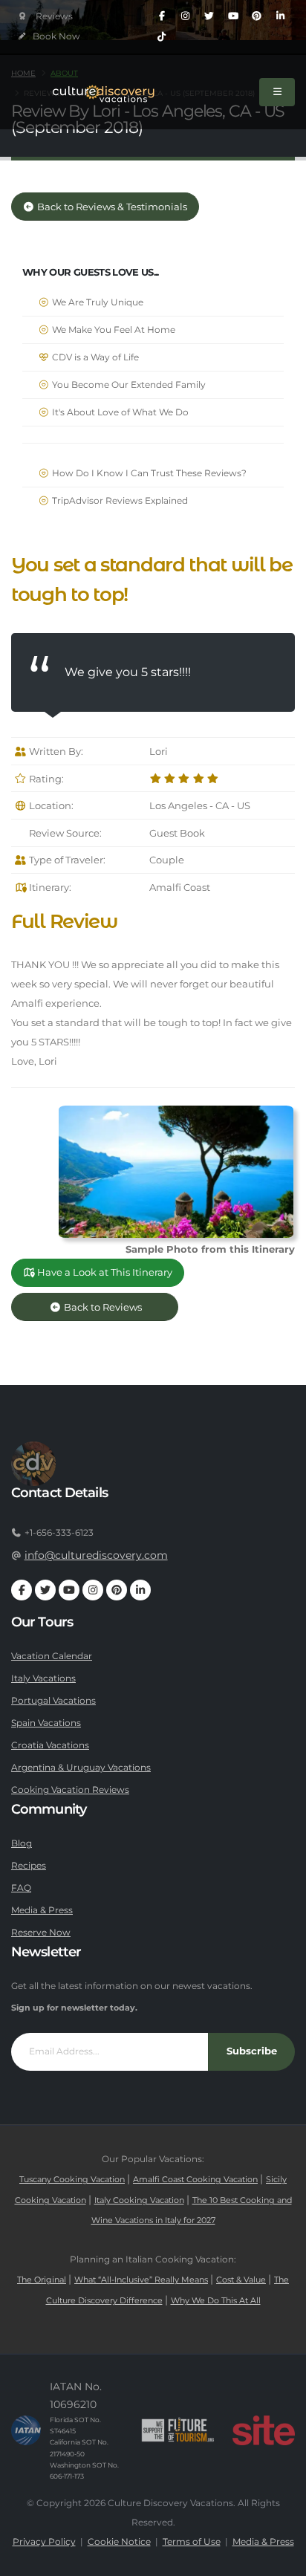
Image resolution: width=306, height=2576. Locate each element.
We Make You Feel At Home (113, 330)
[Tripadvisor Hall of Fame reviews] (46, 17)
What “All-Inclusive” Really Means (141, 2280)
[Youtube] (233, 16)
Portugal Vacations (53, 1701)
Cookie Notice (119, 2542)
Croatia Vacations (50, 1745)
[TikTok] (162, 37)
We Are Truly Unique (97, 302)
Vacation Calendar (52, 1656)
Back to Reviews (114, 1307)
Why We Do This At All (216, 2301)
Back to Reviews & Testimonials (111, 207)
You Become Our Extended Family (128, 385)
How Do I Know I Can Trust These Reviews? (148, 473)
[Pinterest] (257, 16)
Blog (22, 1843)
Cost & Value (241, 2280)
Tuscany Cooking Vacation (72, 2180)
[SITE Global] (264, 2430)
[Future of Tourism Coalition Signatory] (178, 2430)
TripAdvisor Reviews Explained (119, 501)
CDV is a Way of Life (94, 357)
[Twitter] (209, 16)
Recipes (29, 1866)
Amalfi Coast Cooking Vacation (195, 2180)
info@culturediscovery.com (96, 1555)
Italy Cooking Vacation (139, 2200)
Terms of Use (192, 2542)
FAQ (21, 1888)
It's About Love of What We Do (119, 412)
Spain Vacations (46, 1723)
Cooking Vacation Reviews (70, 1790)
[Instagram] (186, 16)
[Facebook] (162, 16)
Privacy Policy (44, 2542)
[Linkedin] (281, 16)
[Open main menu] (277, 92)
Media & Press (42, 1910)
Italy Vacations (43, 1678)
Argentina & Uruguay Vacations (81, 1768)
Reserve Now (41, 1933)
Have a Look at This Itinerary (104, 1272)
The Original (42, 2280)
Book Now (55, 36)
